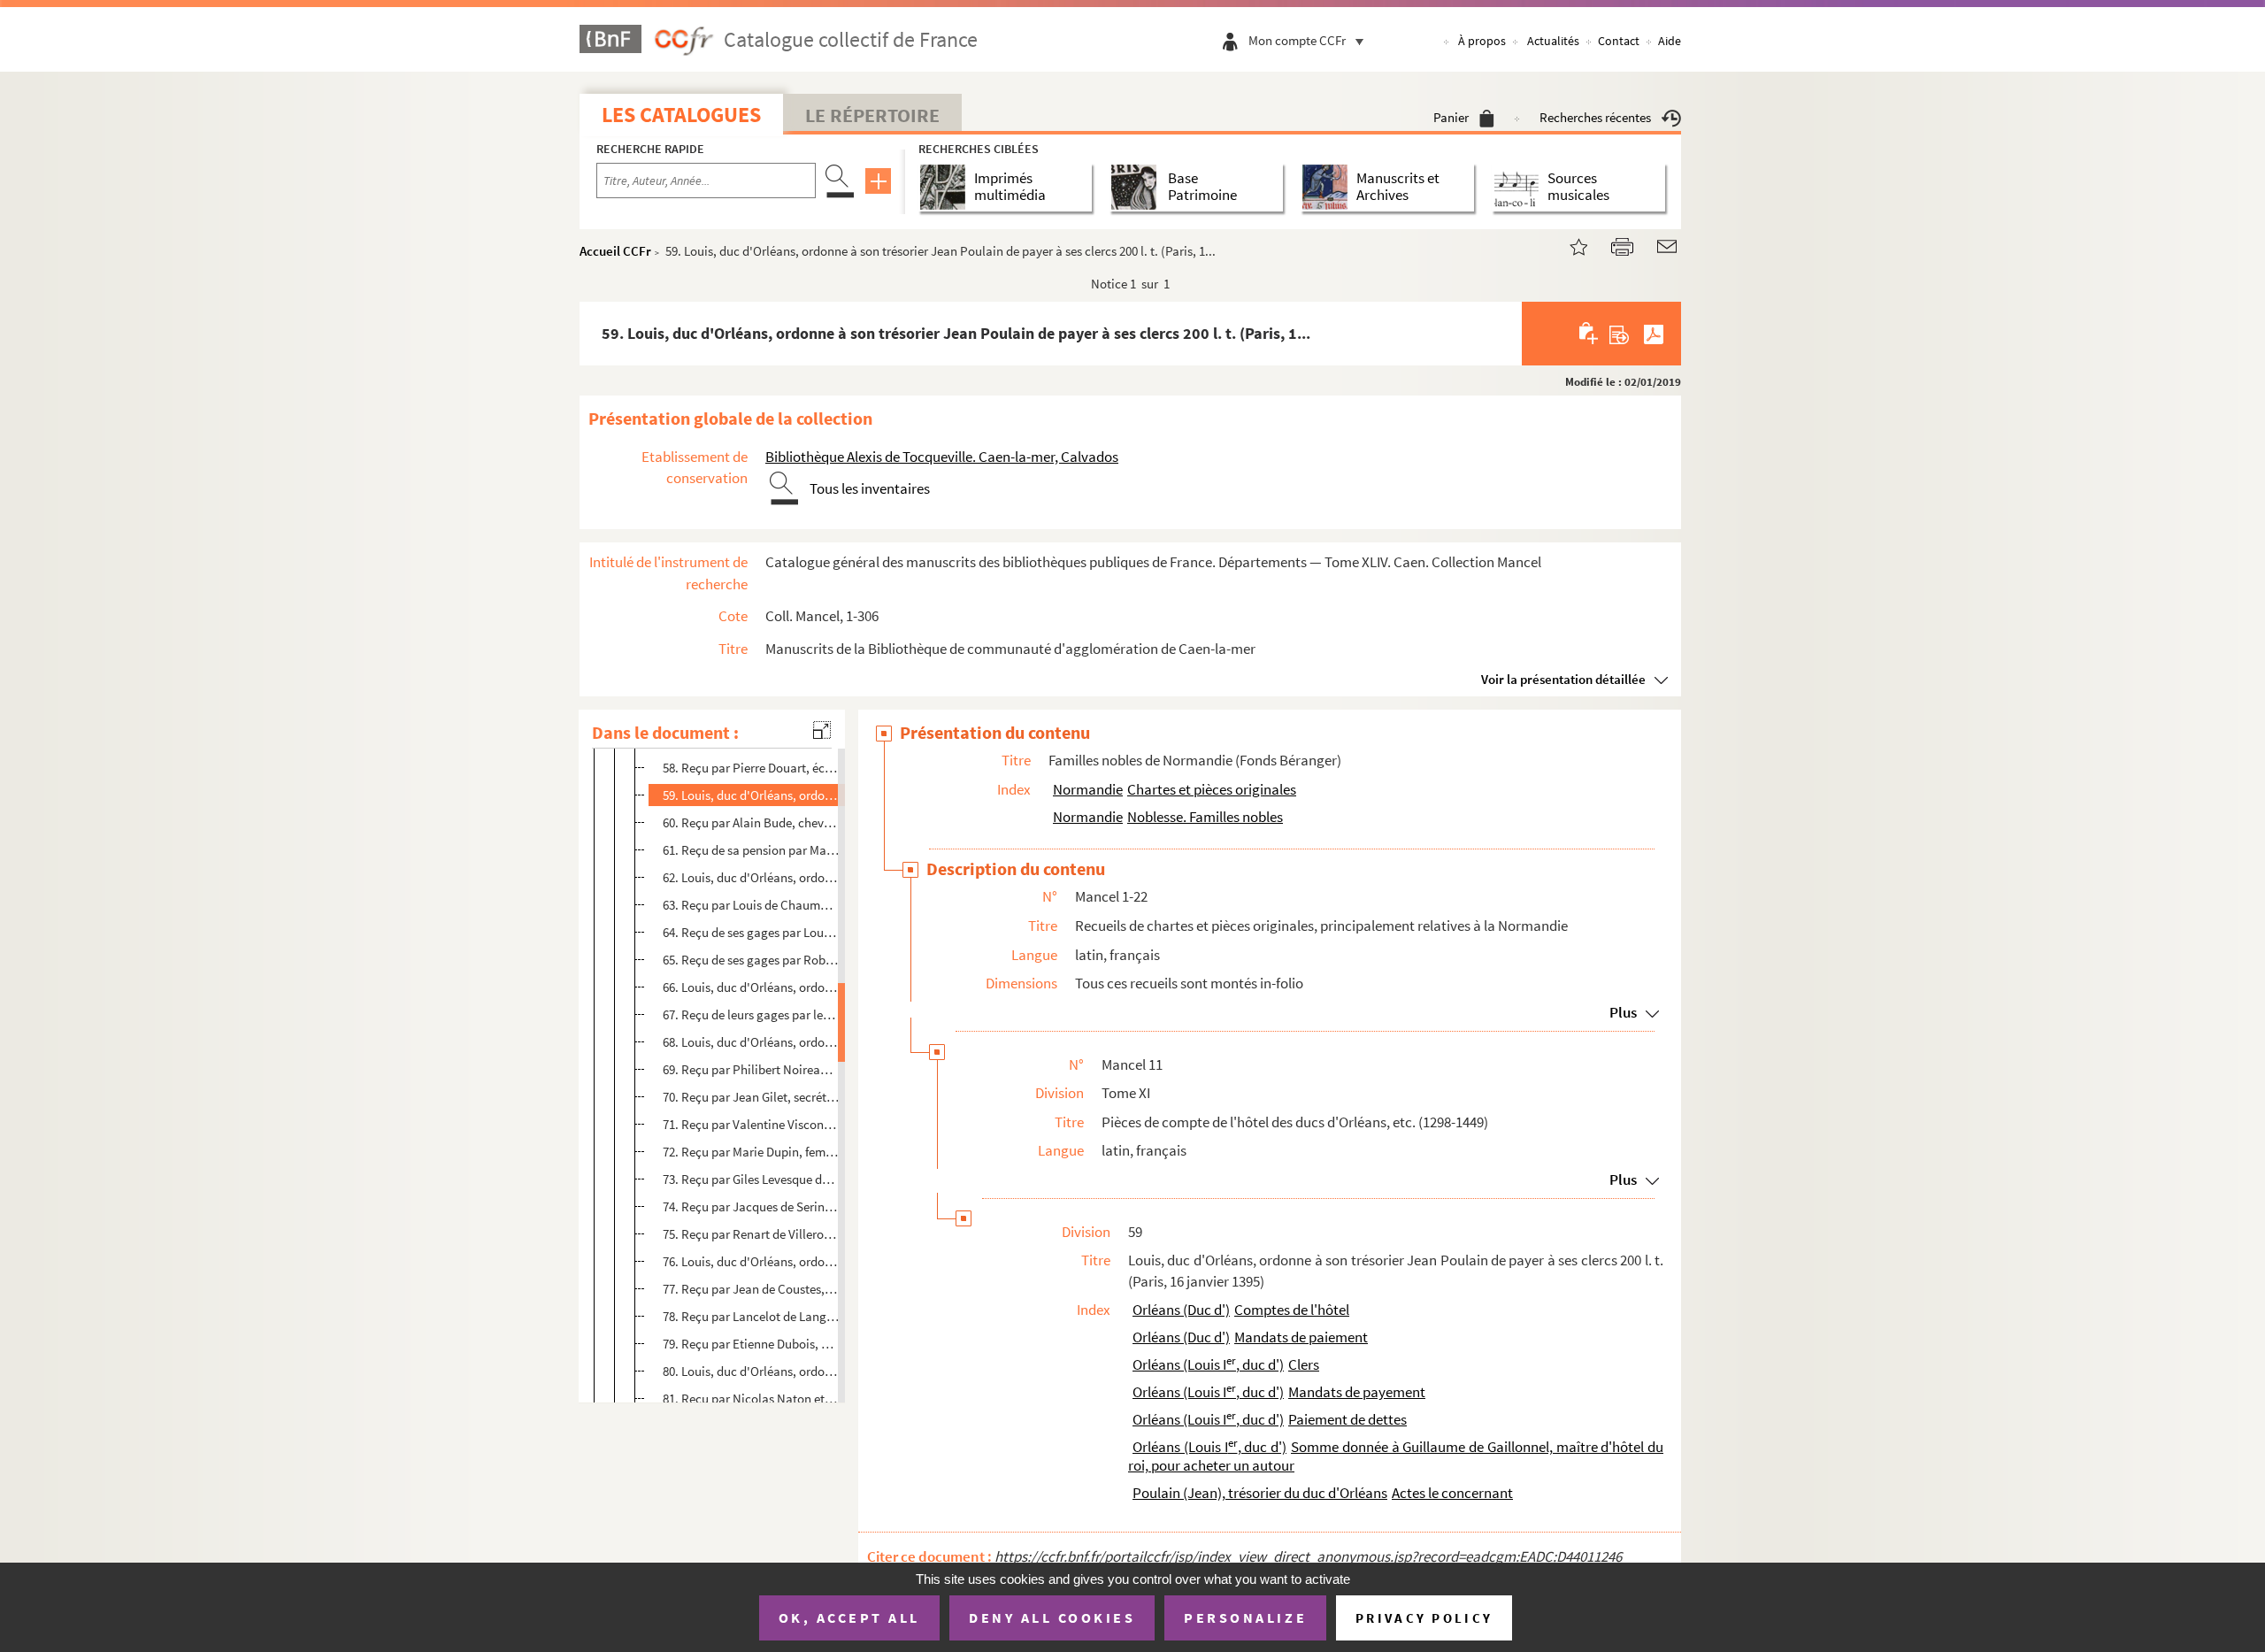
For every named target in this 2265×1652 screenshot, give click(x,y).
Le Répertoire (872, 115)
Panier (1451, 117)
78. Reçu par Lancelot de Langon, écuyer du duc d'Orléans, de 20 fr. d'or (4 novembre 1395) (751, 1316)
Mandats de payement (1357, 1392)
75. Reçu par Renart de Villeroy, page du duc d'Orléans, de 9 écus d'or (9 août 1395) (751, 1234)
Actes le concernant (1452, 1493)
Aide (1670, 41)
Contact (1619, 41)
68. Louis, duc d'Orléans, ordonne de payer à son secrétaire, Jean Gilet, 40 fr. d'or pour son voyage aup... (751, 1042)
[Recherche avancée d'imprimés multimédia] (946, 187)
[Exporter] (1620, 334)
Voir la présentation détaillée (1563, 679)
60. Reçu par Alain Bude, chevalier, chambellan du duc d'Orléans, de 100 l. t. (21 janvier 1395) (751, 822)
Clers (1304, 1364)
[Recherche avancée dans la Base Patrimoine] (1137, 187)
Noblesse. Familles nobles (1205, 817)
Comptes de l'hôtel (1292, 1310)
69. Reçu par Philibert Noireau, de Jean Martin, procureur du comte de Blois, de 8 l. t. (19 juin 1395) (751, 1069)
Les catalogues (681, 115)
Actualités (1553, 41)
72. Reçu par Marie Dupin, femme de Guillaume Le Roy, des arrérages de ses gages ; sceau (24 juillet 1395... (751, 1152)
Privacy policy (1424, 1618)
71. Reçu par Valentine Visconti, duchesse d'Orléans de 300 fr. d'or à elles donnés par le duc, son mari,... (751, 1124)
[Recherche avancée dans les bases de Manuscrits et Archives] (1328, 187)
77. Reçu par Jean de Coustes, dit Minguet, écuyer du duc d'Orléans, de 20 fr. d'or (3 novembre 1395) (751, 1289)
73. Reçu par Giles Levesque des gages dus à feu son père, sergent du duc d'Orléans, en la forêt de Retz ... (751, 1179)
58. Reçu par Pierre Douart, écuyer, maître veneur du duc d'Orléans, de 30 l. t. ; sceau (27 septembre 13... (751, 768)
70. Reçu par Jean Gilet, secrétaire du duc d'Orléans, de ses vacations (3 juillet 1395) (751, 1097)
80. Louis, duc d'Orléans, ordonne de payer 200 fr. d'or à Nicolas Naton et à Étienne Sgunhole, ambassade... (751, 1371)
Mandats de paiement (1301, 1337)
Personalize (1245, 1617)
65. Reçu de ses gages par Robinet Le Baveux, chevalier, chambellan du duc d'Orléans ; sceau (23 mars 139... (751, 960)
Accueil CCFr (615, 251)
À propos (1482, 41)
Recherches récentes (1595, 117)
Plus (1623, 1012)
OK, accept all (849, 1617)
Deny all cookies (1052, 1617)
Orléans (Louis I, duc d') (1208, 1364)
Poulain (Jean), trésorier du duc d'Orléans (1260, 1493)
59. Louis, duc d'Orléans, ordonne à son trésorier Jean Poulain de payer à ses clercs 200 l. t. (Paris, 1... (751, 795)
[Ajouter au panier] (1589, 334)
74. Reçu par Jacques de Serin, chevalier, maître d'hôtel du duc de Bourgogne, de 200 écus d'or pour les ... (751, 1206)
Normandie (1088, 789)
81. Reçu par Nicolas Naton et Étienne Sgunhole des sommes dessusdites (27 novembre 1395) (751, 1398)
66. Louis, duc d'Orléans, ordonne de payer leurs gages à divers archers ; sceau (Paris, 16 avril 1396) (751, 987)
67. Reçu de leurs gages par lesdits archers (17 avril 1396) (751, 1014)
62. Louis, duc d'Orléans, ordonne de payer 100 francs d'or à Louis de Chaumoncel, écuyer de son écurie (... (751, 877)
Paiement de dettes (1347, 1419)
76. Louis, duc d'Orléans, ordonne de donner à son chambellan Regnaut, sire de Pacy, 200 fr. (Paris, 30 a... (751, 1261)
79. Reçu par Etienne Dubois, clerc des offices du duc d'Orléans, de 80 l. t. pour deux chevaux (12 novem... (751, 1344)
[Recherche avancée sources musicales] (1520, 187)
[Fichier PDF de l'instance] (1654, 334)
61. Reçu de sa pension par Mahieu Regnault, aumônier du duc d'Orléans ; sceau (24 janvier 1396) (751, 850)
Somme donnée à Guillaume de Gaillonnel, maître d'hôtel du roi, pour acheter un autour (1396, 1456)
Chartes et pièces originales (1212, 789)
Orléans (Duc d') (1181, 1310)
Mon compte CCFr (1297, 40)
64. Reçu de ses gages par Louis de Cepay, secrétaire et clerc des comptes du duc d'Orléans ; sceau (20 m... (751, 932)
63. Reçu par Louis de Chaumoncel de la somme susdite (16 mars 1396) (751, 905)
